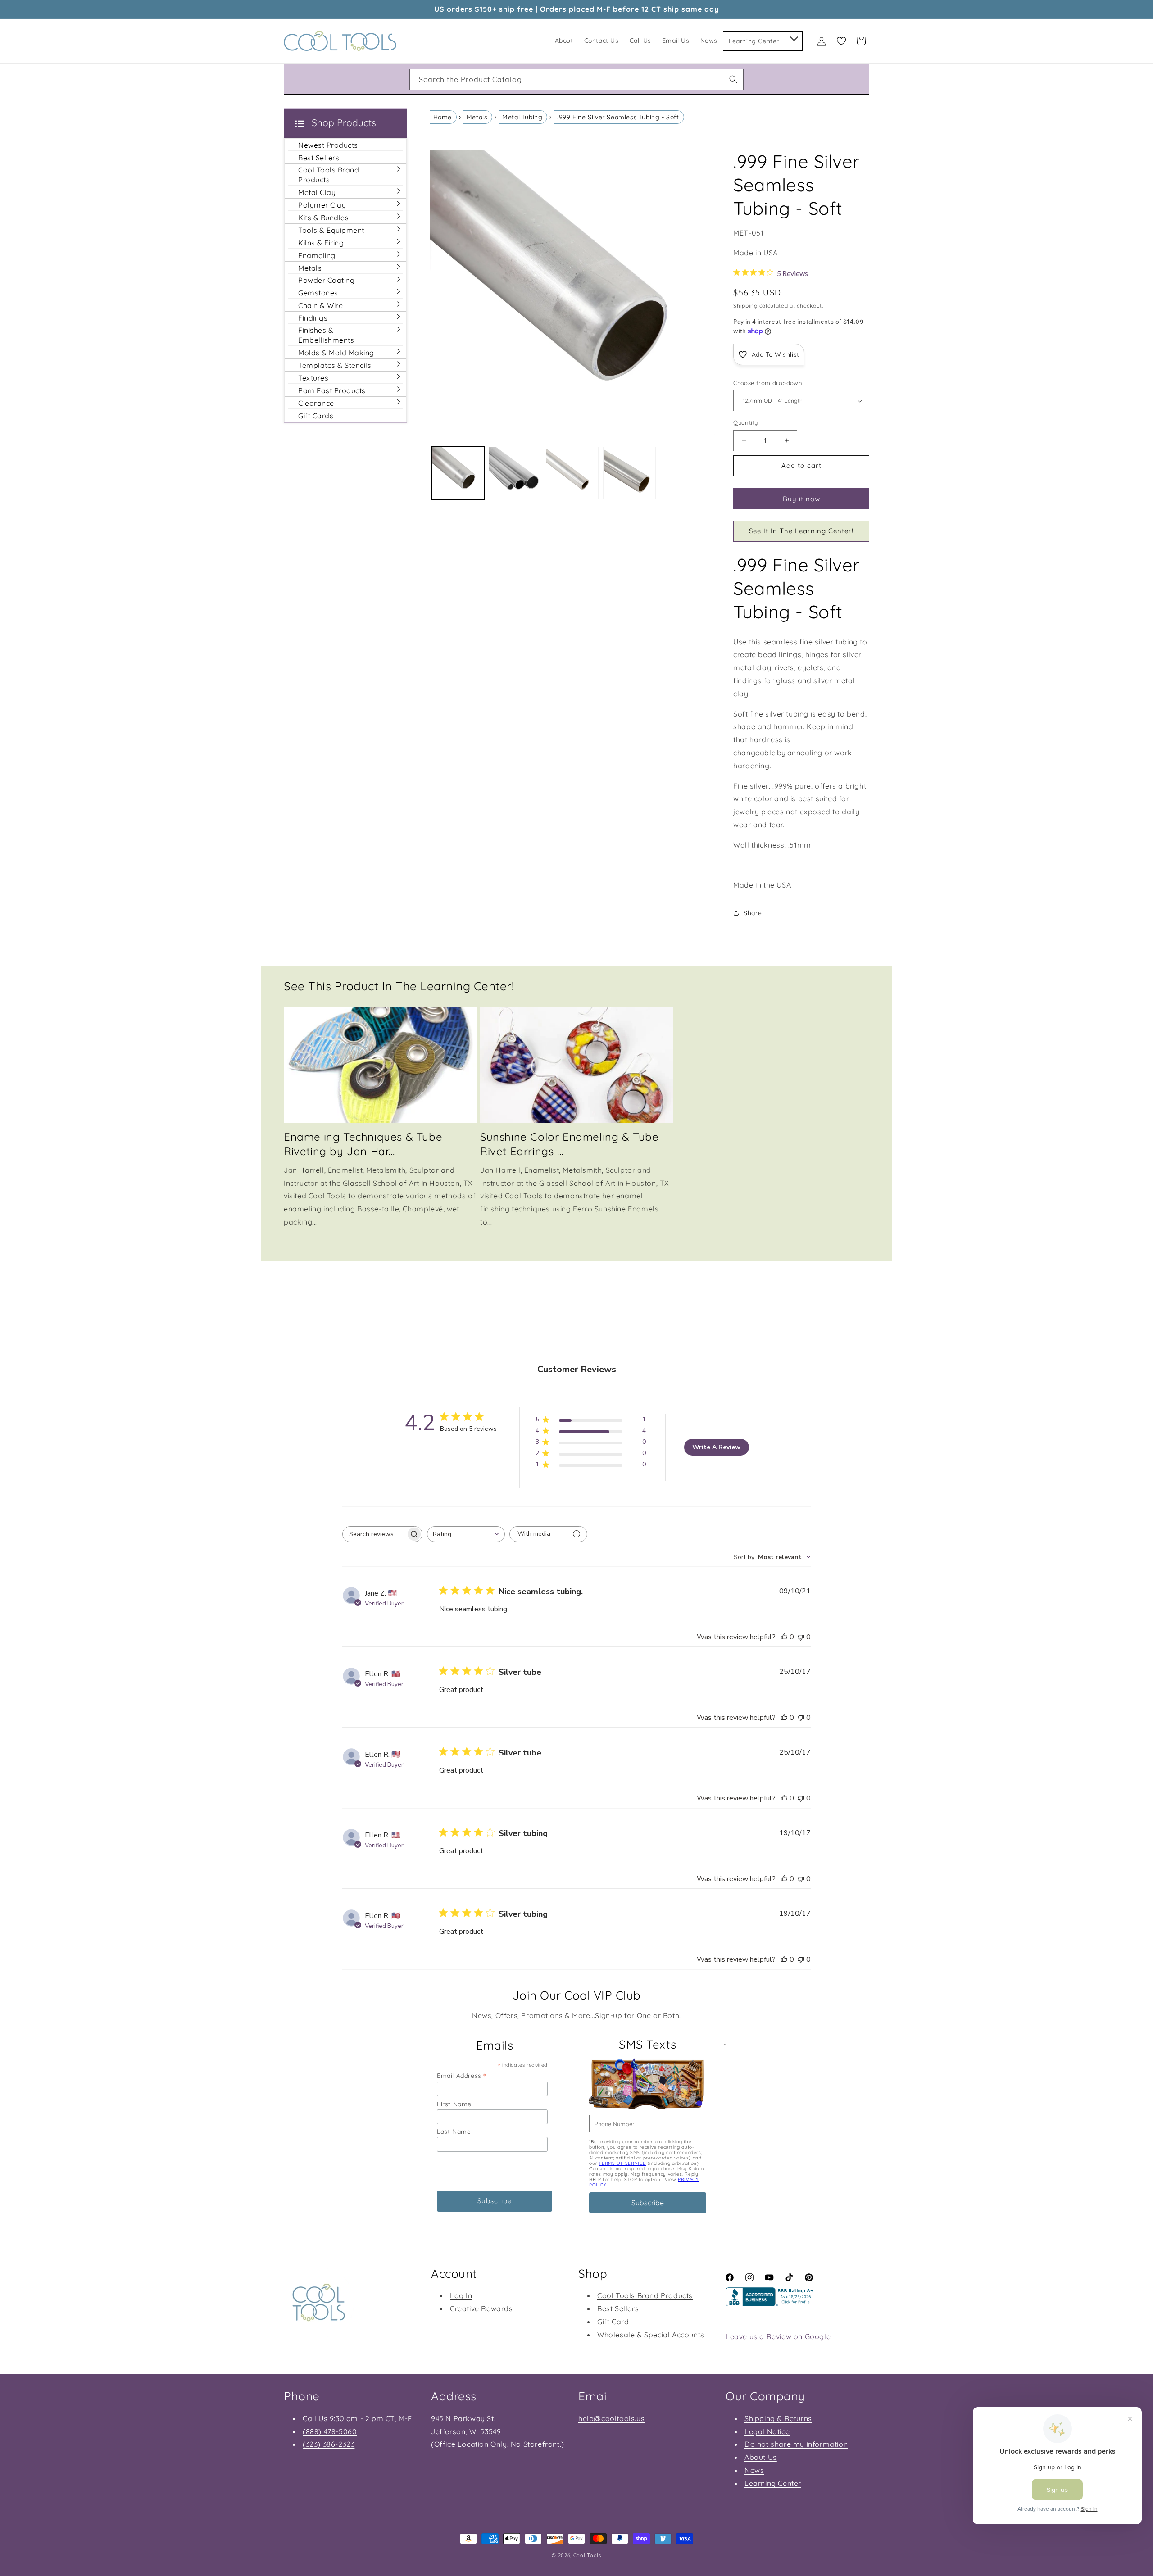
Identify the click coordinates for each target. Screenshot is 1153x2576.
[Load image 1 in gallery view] (458, 473)
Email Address (462, 2075)
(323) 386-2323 (329, 2444)
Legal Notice (767, 2431)
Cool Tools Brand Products (645, 2295)
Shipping (745, 306)
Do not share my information (796, 2444)
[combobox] (576, 79)
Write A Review (716, 1447)
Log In (461, 2295)
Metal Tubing (522, 117)
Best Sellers (618, 2308)
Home (443, 117)
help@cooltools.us (611, 2418)
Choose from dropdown (768, 383)
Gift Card (613, 2322)
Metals (477, 117)
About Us (761, 2457)
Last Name (454, 2132)
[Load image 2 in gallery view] (515, 473)
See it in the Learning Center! (801, 531)
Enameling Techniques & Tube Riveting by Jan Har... (363, 1144)
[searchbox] (374, 1534)
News (754, 2470)
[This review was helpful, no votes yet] (784, 1637)
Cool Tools (587, 2555)
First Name (454, 2104)
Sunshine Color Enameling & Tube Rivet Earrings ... (570, 1144)
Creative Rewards (481, 2308)
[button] (793, 37)
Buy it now (801, 499)
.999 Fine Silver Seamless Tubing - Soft (618, 117)
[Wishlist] (841, 41)
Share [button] (753, 913)
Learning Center (773, 2483)
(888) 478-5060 (330, 2431)
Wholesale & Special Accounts (651, 2335)
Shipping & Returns (778, 2418)
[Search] (733, 79)
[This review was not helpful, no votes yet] (801, 1637)
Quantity (745, 422)
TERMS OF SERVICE (622, 2163)
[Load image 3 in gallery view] (572, 473)
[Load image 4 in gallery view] (629, 473)
